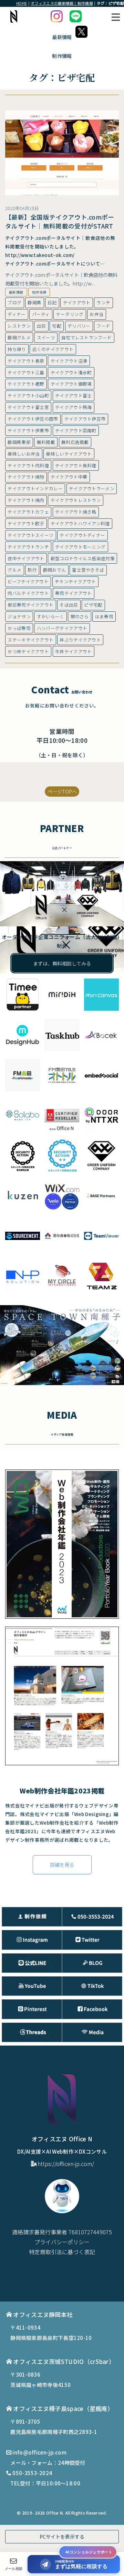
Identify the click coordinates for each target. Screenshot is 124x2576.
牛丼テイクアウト (73, 651)
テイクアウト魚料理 (76, 465)
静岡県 (34, 302)
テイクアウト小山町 (28, 395)
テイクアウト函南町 (76, 430)
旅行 (32, 570)
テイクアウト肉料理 (28, 465)
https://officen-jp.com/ (66, 2164)
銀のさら (80, 616)
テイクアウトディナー (82, 535)
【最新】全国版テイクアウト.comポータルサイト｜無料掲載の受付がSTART (60, 221)
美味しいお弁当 (24, 454)
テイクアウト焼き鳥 (76, 512)
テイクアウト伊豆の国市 (33, 419)
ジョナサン (19, 616)
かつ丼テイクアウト (28, 651)
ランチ (103, 302)
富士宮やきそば (88, 570)
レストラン (19, 326)
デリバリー (79, 326)
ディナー (17, 314)
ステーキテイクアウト (30, 640)
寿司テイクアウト (73, 593)
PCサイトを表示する (62, 2537)
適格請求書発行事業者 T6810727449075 (62, 2232)
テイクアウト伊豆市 (85, 419)
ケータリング (70, 314)
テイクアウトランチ (28, 547)
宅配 (57, 326)
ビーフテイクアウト (28, 581)
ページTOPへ (62, 791)
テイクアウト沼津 (69, 361)
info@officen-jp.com (39, 2452)
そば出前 (69, 605)
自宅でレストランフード (86, 337)
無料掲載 (46, 442)
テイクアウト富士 (73, 395)
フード (103, 326)
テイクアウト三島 (26, 372)
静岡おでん (55, 570)
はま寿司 (104, 616)
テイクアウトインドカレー (35, 488)
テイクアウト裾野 (26, 384)
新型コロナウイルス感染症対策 (83, 558)
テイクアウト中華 (69, 477)
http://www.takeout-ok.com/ (40, 255)
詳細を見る (62, 1865)
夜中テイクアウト (26, 558)
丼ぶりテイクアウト (80, 640)
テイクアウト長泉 (26, 361)
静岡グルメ (19, 337)
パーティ (41, 314)
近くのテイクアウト (53, 349)
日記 (52, 302)
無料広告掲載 (75, 442)
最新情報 (16, 292)
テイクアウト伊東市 (28, 430)
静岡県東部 (19, 442)
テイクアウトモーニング (80, 547)
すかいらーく (51, 616)
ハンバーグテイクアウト (62, 628)
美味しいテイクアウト (69, 454)
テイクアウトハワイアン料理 (80, 523)
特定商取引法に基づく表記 (62, 2252)
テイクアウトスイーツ (30, 535)
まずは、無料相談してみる (62, 963)
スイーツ (46, 337)
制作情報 (62, 56)
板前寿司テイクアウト (30, 605)
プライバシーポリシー (62, 2242)
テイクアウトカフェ (28, 512)
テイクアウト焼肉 (26, 500)
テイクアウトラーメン (92, 488)
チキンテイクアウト (75, 581)
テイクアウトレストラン (76, 500)
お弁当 (96, 314)
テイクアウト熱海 (73, 407)
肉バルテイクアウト (28, 593)
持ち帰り (17, 349)
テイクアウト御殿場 (71, 384)
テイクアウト (77, 302)
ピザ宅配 (93, 605)
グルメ (14, 570)
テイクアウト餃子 (26, 523)
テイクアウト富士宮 (28, 407)
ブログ (14, 302)
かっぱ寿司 (19, 628)
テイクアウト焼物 (26, 477)
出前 (42, 326)
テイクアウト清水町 (71, 372)
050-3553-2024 (32, 2473)
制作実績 (39, 292)
